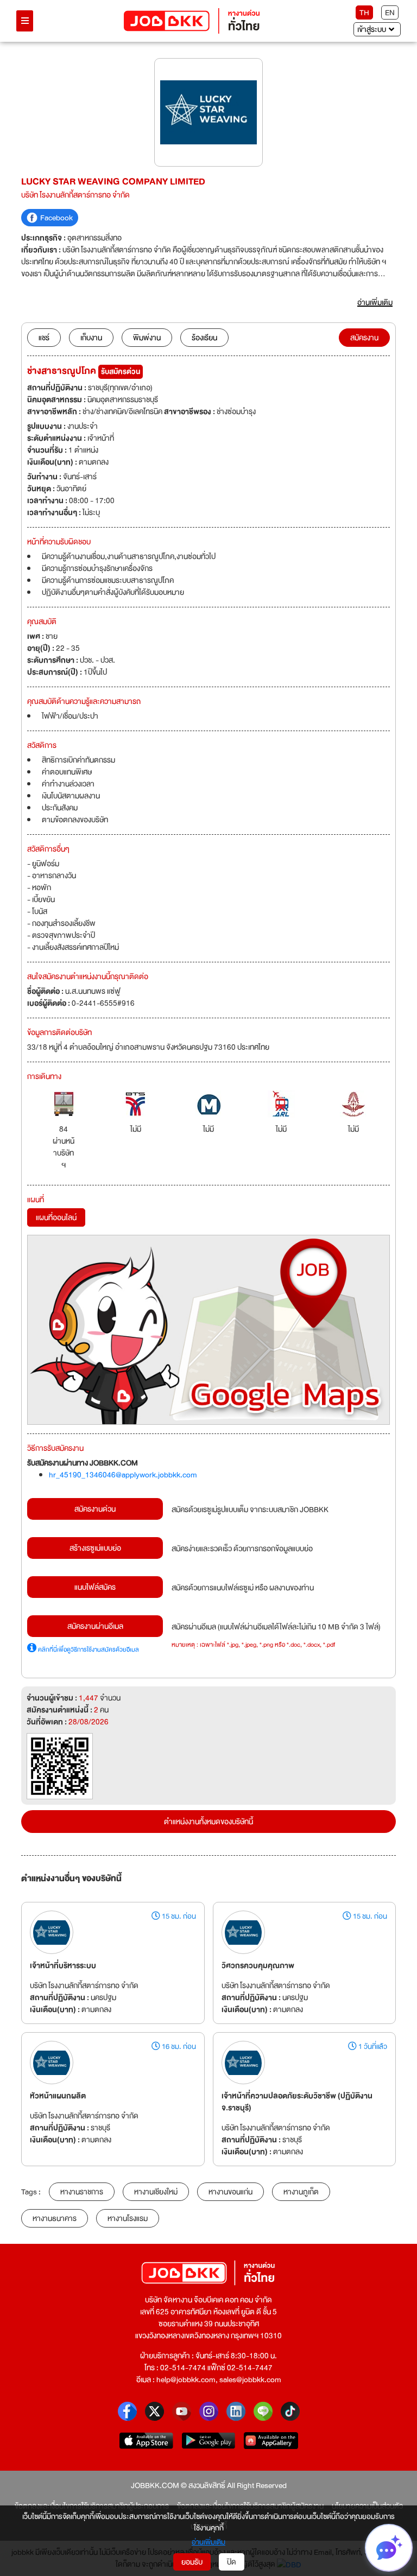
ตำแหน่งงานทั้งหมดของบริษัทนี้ (208, 1822)
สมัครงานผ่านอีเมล (95, 1626)
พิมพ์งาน (147, 338)
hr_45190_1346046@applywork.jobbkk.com (123, 1475)
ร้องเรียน (204, 338)
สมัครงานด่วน (95, 1509)
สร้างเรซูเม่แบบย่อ (95, 1548)
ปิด (232, 2562)
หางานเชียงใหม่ (156, 2192)
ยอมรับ (192, 2562)
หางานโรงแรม (128, 2218)
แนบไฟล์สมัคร (95, 1587)
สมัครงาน (364, 338)
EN (390, 12)
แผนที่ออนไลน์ (56, 1217)
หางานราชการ (82, 2192)
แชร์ (44, 338)
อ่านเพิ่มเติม (208, 2542)
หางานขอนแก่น (230, 2192)
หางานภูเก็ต (301, 2192)
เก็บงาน (91, 338)
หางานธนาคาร (55, 2218)
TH (364, 12)
